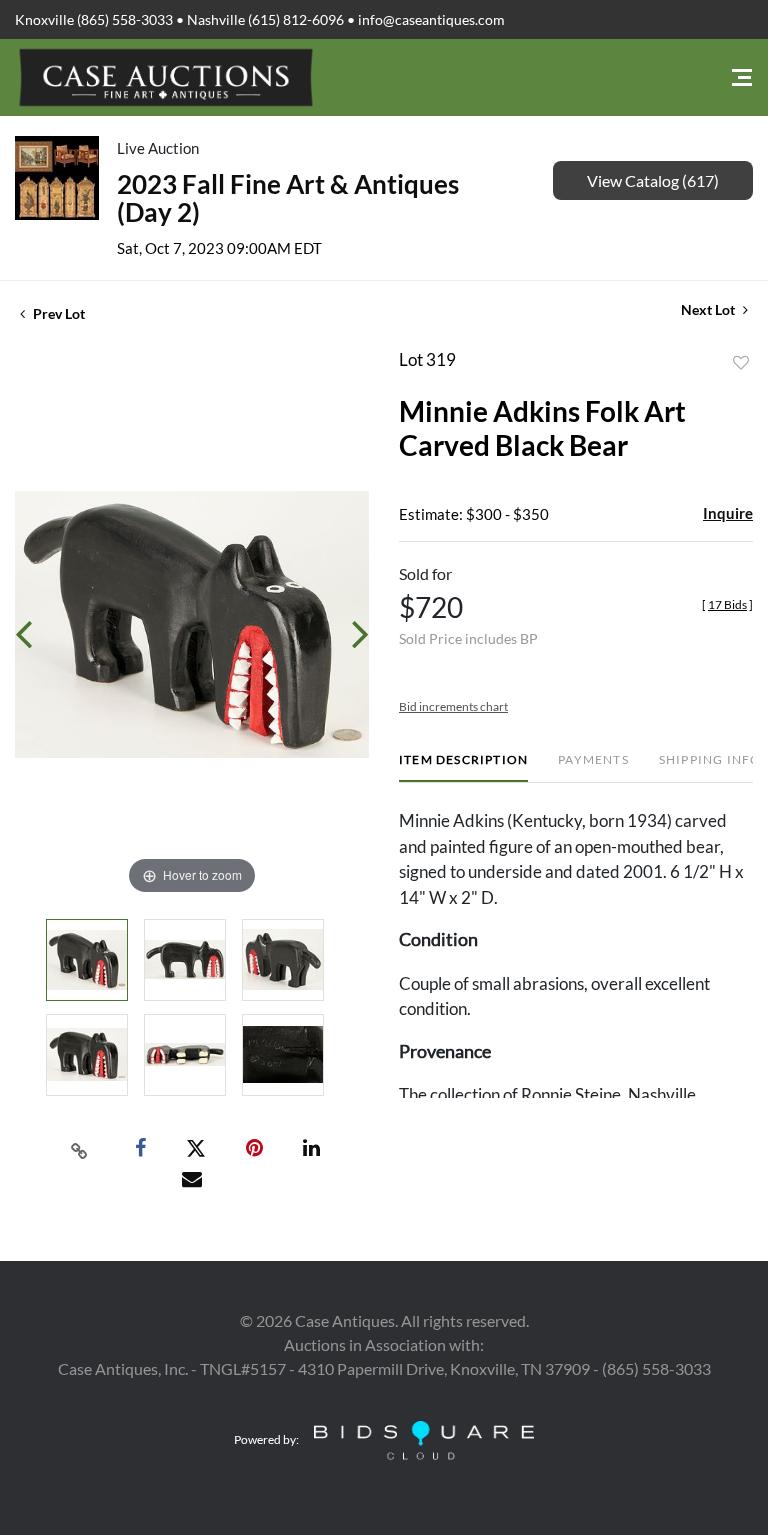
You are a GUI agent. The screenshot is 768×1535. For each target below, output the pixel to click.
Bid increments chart (453, 706)
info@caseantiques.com (431, 19)
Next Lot (709, 309)
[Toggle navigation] (742, 77)
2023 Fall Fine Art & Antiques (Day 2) (288, 198)
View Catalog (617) (653, 180)
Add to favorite (741, 363)
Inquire (728, 513)
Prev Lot (57, 313)
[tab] (463, 767)
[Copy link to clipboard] (80, 1149)
